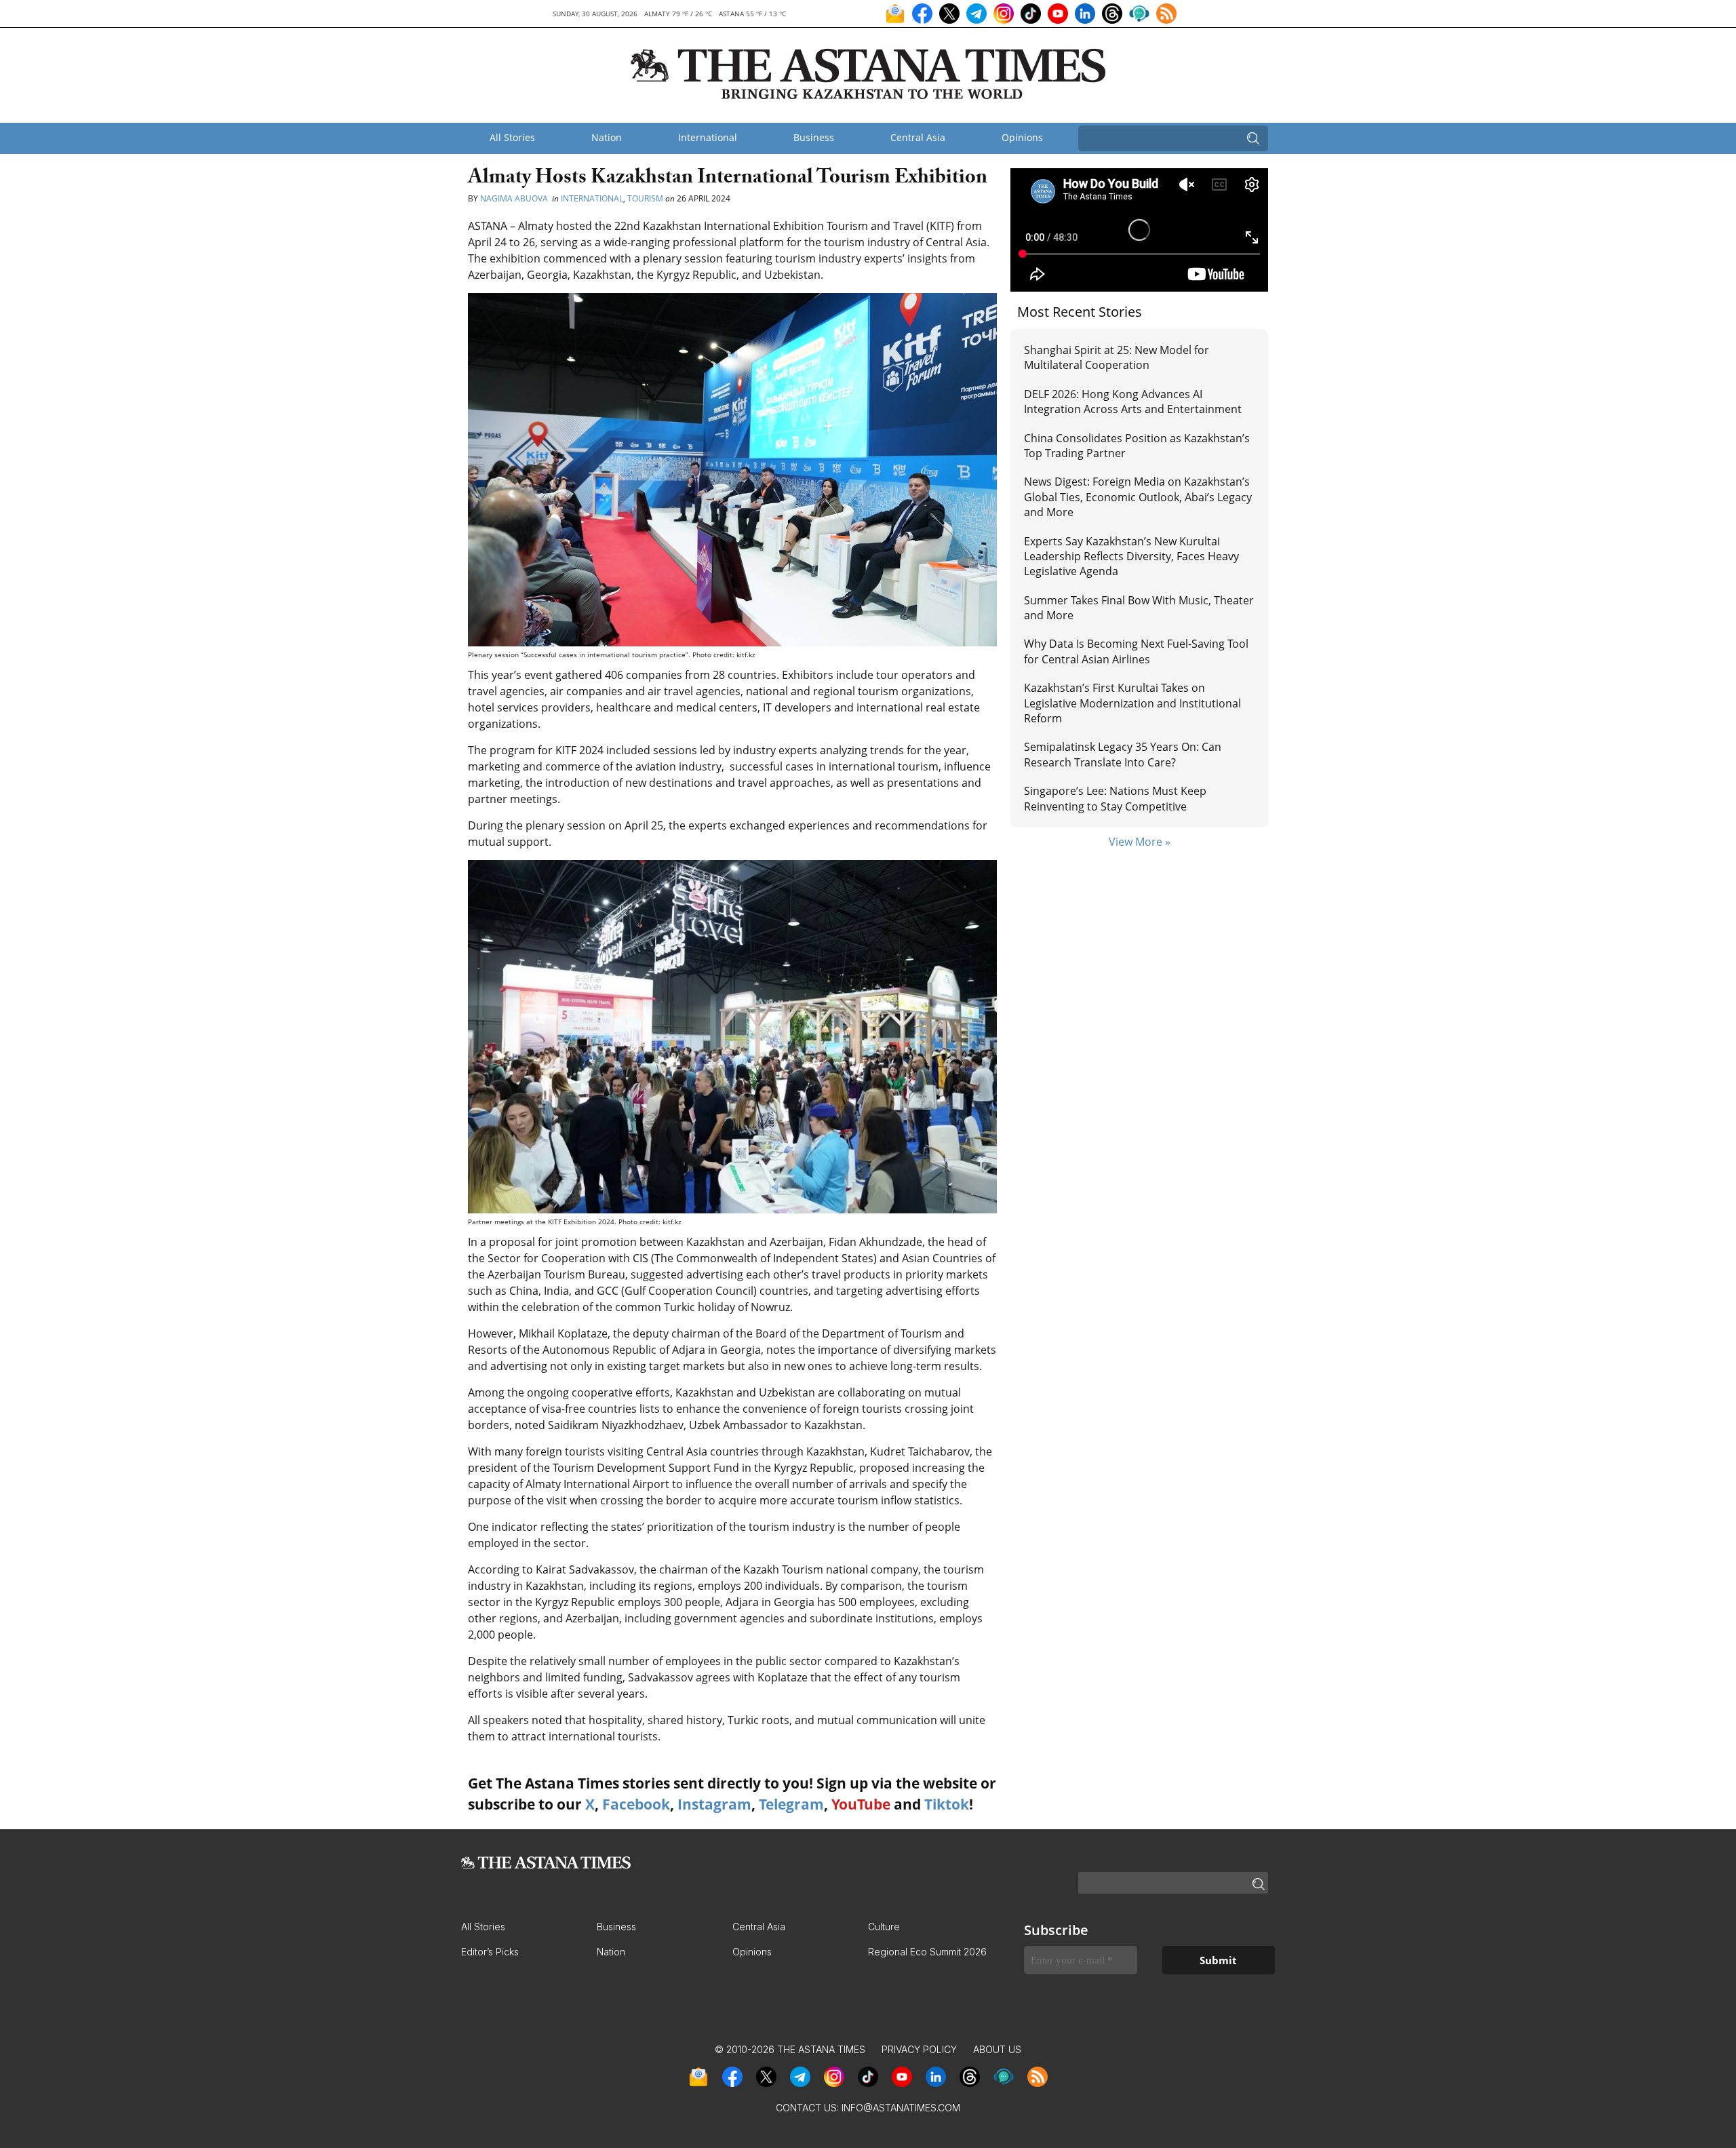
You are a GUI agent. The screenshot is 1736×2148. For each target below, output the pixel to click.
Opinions (1022, 137)
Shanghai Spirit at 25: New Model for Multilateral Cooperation (1117, 357)
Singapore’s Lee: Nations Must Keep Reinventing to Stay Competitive (1115, 798)
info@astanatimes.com (901, 2108)
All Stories (512, 137)
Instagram (714, 1804)
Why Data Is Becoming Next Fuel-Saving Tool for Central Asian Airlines (1136, 651)
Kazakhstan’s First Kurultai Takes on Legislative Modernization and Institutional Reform (1132, 703)
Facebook (636, 1804)
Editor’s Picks (490, 1952)
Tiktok (947, 1804)
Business (814, 137)
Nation (607, 137)
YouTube (861, 1804)
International (708, 137)
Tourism (645, 198)
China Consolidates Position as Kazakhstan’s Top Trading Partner (1137, 446)
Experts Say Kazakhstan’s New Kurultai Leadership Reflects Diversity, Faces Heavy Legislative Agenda (1131, 556)
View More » (1140, 842)
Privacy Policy (919, 2049)
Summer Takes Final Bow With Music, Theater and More (1139, 608)
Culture (884, 1927)
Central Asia (918, 137)
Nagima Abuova (515, 198)
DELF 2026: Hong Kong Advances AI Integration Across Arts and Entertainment (1133, 402)
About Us (997, 2049)
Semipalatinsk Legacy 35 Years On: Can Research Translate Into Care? (1123, 754)
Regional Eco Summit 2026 (927, 1952)
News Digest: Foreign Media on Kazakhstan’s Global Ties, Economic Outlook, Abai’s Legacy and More (1138, 497)
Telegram (791, 1804)
